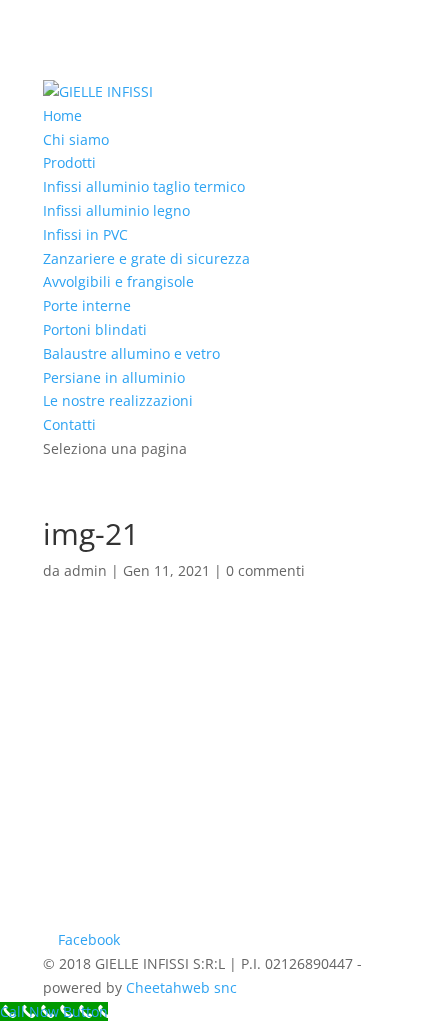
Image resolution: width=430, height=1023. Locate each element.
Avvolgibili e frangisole (118, 281)
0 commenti (265, 570)
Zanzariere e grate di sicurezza (146, 258)
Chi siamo (76, 139)
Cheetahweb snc (181, 987)
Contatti (69, 424)
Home (62, 115)
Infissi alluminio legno (116, 210)
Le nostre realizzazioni (118, 400)
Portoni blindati (95, 329)
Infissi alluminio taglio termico (144, 186)
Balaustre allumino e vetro (131, 353)
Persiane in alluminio (114, 377)
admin (85, 570)
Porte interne (87, 305)
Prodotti (69, 162)
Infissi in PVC (85, 234)
